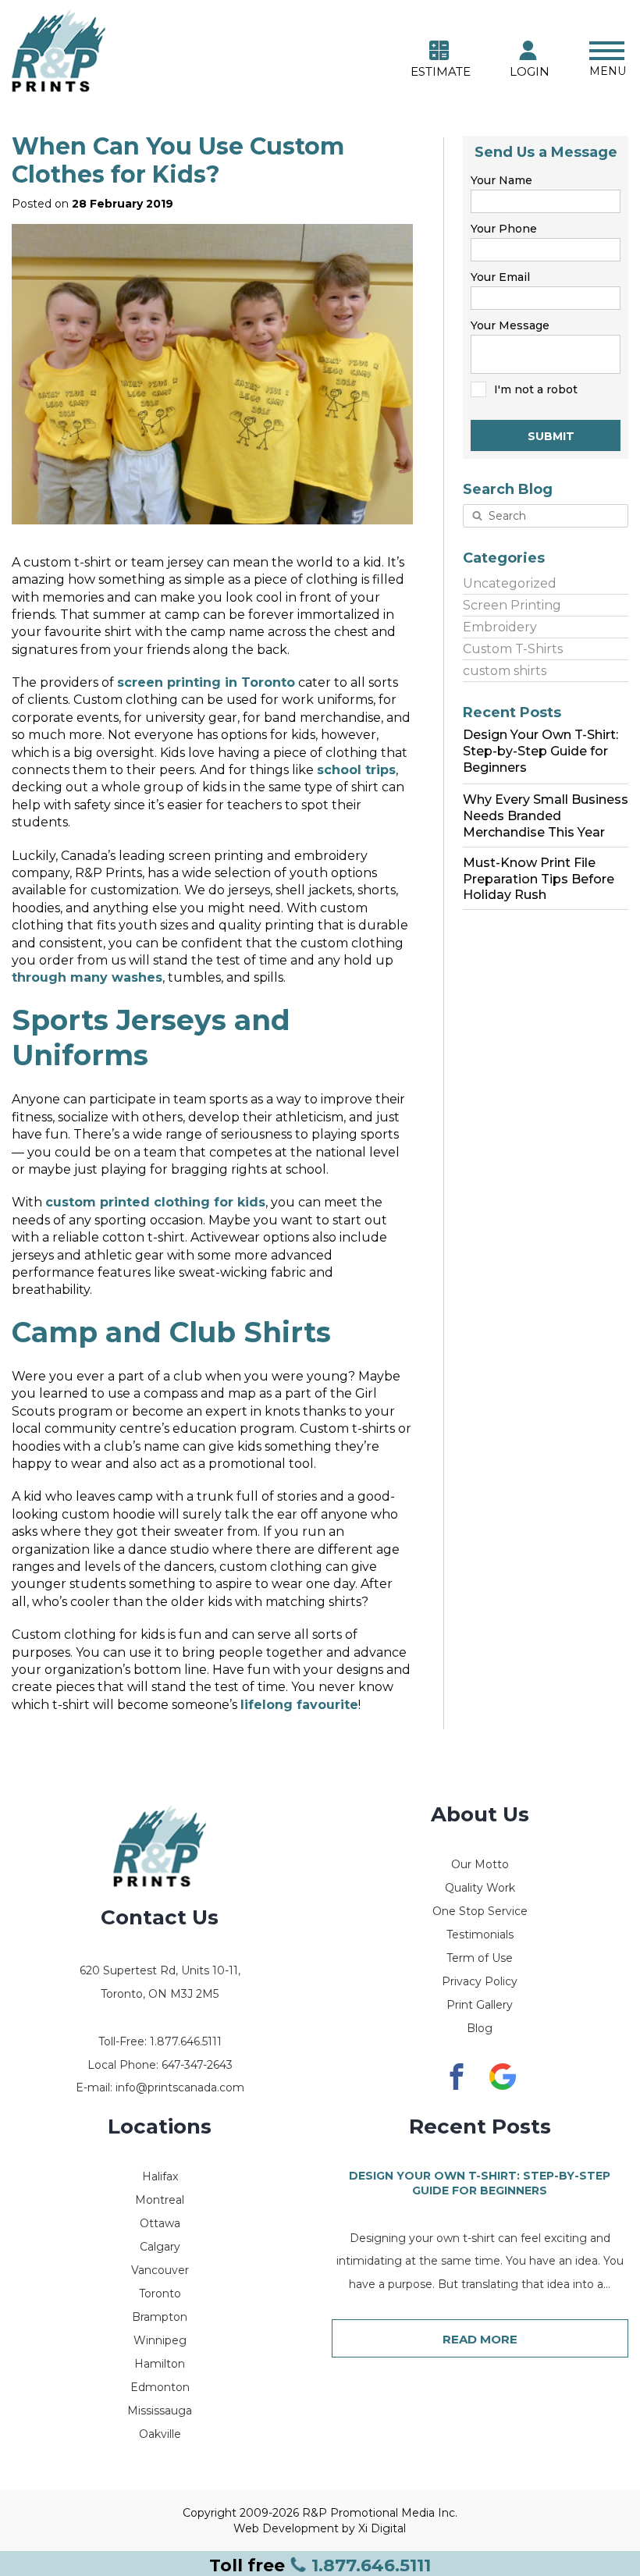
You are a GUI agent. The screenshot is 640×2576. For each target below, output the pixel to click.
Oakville (160, 2434)
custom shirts (505, 671)
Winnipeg (160, 2340)
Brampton (160, 2317)
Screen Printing (512, 605)
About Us (480, 1814)
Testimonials (480, 1935)
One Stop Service (480, 1911)
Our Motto (480, 1864)
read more (480, 2339)
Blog (480, 2028)
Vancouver (160, 2270)
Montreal (160, 2200)
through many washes (87, 977)
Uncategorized (510, 583)
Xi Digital (382, 2528)
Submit (551, 436)
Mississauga (160, 2411)
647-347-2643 (197, 2065)
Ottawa (160, 2223)
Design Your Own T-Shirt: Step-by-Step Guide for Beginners (480, 2183)
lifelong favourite (299, 1705)
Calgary (160, 2247)
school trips (356, 770)
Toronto (160, 2294)
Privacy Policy (480, 1981)
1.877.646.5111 (320, 2565)
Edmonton (160, 2387)
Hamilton (160, 2364)
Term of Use (480, 1958)
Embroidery (500, 627)
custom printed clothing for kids (155, 1202)
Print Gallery (480, 2005)
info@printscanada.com (180, 2087)
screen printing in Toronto (206, 682)
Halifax (160, 2176)
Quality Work (480, 1888)
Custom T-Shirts (513, 649)
